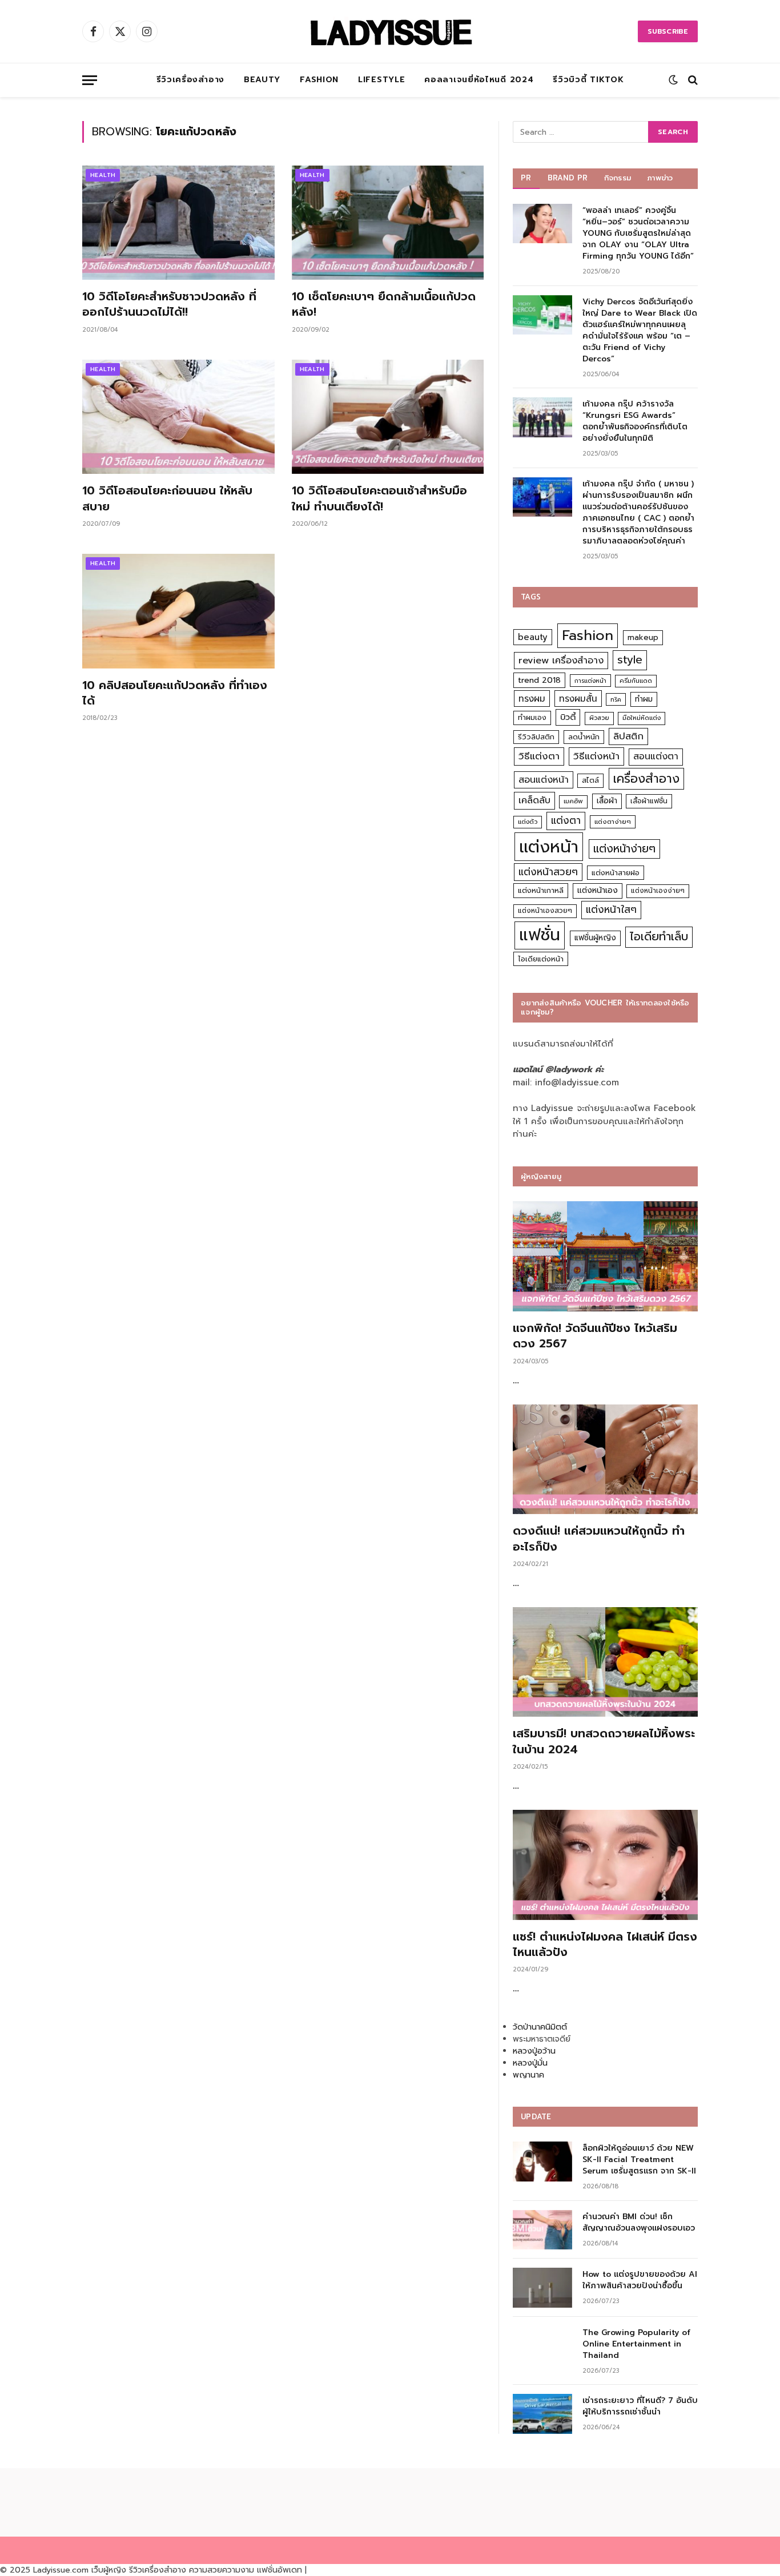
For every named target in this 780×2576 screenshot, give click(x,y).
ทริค (616, 699)
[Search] (692, 80)
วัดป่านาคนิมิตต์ (540, 2027)
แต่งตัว (528, 822)
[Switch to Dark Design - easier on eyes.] (673, 80)
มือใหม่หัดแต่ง (642, 718)
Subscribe (668, 31)
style (630, 660)
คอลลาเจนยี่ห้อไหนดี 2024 (479, 80)
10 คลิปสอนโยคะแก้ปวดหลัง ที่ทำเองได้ (175, 693)
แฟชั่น (540, 935)
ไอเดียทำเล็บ (659, 937)
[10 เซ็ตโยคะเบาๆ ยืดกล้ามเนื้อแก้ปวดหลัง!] (388, 223)
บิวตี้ (568, 717)
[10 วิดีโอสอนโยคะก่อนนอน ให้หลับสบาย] (178, 417)
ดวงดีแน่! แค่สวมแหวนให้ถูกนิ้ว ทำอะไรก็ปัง (599, 1539)
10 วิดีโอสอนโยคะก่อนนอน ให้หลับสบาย (167, 498)
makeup (643, 637)
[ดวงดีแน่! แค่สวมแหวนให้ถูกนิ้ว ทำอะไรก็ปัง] (605, 1460)
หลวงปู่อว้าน (534, 2051)
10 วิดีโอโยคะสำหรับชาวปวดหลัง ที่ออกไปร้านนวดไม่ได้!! (169, 304)
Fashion (319, 80)
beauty (533, 637)
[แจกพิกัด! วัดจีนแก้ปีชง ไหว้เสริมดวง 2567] (605, 1256)
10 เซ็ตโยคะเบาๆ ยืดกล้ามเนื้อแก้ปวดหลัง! (384, 304)
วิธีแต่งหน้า (596, 756)
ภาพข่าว (660, 178)
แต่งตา (566, 820)
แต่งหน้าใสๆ (611, 909)
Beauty (262, 80)
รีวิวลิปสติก (536, 737)
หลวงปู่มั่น (530, 2063)
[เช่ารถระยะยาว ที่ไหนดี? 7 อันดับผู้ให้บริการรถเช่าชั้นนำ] (542, 2414)
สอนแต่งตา (656, 756)
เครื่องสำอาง (646, 779)
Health (103, 175)
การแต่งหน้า (590, 681)
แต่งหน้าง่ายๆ (624, 849)
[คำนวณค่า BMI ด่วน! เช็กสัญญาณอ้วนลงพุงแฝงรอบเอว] (542, 2230)
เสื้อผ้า (607, 801)
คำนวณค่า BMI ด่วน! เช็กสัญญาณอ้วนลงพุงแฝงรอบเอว (639, 2223)
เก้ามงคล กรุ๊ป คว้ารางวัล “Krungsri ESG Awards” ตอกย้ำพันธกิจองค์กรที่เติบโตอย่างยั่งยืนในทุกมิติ (635, 421)
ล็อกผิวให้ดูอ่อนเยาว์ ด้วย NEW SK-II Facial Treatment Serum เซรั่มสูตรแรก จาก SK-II (639, 2160)
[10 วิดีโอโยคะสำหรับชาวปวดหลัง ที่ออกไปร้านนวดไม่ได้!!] (178, 223)
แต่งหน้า (549, 847)
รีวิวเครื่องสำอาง (190, 80)
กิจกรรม (618, 178)
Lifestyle (381, 80)
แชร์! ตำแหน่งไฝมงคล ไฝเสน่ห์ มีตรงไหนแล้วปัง (605, 1945)
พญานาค (528, 2075)
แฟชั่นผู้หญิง (595, 938)
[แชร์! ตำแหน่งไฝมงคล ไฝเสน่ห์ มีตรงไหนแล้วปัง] (605, 1865)
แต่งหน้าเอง (598, 890)
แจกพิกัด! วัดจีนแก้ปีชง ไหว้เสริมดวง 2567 (595, 1336)
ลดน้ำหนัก (584, 737)
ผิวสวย (599, 718)
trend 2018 (539, 680)
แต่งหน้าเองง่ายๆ (658, 891)
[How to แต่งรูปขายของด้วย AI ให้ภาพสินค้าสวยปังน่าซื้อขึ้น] (542, 2287)
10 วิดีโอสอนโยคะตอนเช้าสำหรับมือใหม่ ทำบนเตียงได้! (379, 498)
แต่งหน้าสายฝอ (616, 873)
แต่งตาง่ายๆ (613, 822)
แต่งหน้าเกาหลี (541, 890)
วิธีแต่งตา (539, 756)
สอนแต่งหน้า (544, 780)
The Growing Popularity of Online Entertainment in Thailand (636, 2344)
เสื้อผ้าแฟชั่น (649, 801)
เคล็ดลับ (534, 800)
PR (526, 178)
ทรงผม (532, 699)
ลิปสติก (628, 736)
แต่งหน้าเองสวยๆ (545, 911)
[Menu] (90, 80)
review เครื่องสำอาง (561, 660)
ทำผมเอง (532, 717)
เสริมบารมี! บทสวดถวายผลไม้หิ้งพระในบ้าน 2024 (604, 1741)
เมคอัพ (573, 801)
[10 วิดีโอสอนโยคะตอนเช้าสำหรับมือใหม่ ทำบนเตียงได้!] (388, 417)
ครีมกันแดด (636, 681)
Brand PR (568, 178)
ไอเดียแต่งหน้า (541, 959)
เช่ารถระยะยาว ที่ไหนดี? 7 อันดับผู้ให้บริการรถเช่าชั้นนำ (640, 2406)
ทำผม (644, 699)
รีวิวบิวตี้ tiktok (588, 80)
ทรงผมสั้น (578, 699)
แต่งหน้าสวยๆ (548, 872)
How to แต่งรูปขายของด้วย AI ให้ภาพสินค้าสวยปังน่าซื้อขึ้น (640, 2280)
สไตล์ (590, 780)
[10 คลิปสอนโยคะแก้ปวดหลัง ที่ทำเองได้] (178, 611)
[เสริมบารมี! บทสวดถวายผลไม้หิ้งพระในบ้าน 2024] (605, 1662)
